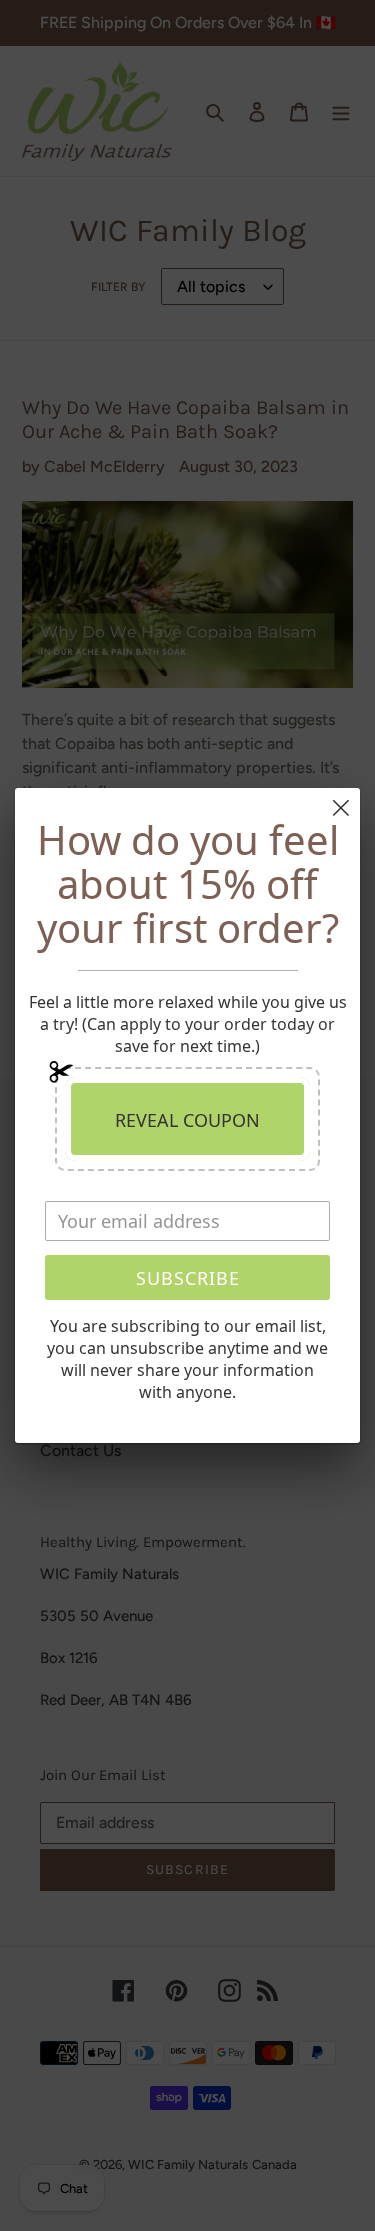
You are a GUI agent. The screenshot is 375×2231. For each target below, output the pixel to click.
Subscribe (188, 1278)
